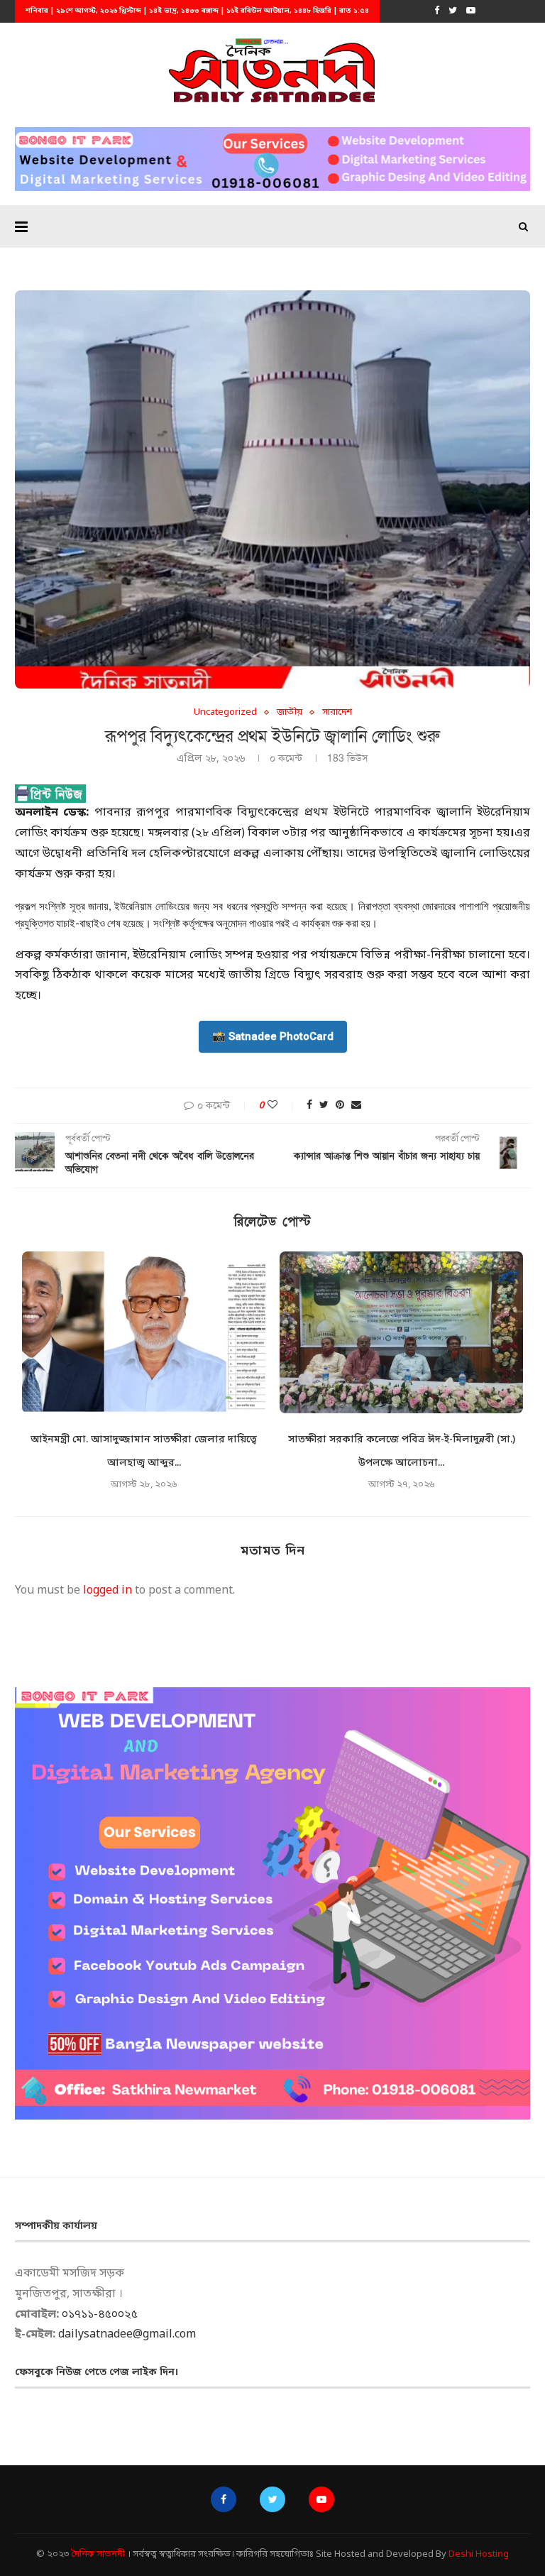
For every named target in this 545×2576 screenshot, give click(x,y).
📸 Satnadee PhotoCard (273, 1036)
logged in (108, 1591)
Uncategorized (225, 713)
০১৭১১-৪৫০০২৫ (100, 2315)
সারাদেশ (337, 713)
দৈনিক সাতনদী (98, 2554)
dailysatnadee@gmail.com (127, 2335)
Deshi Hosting (479, 2554)
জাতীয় (290, 713)
